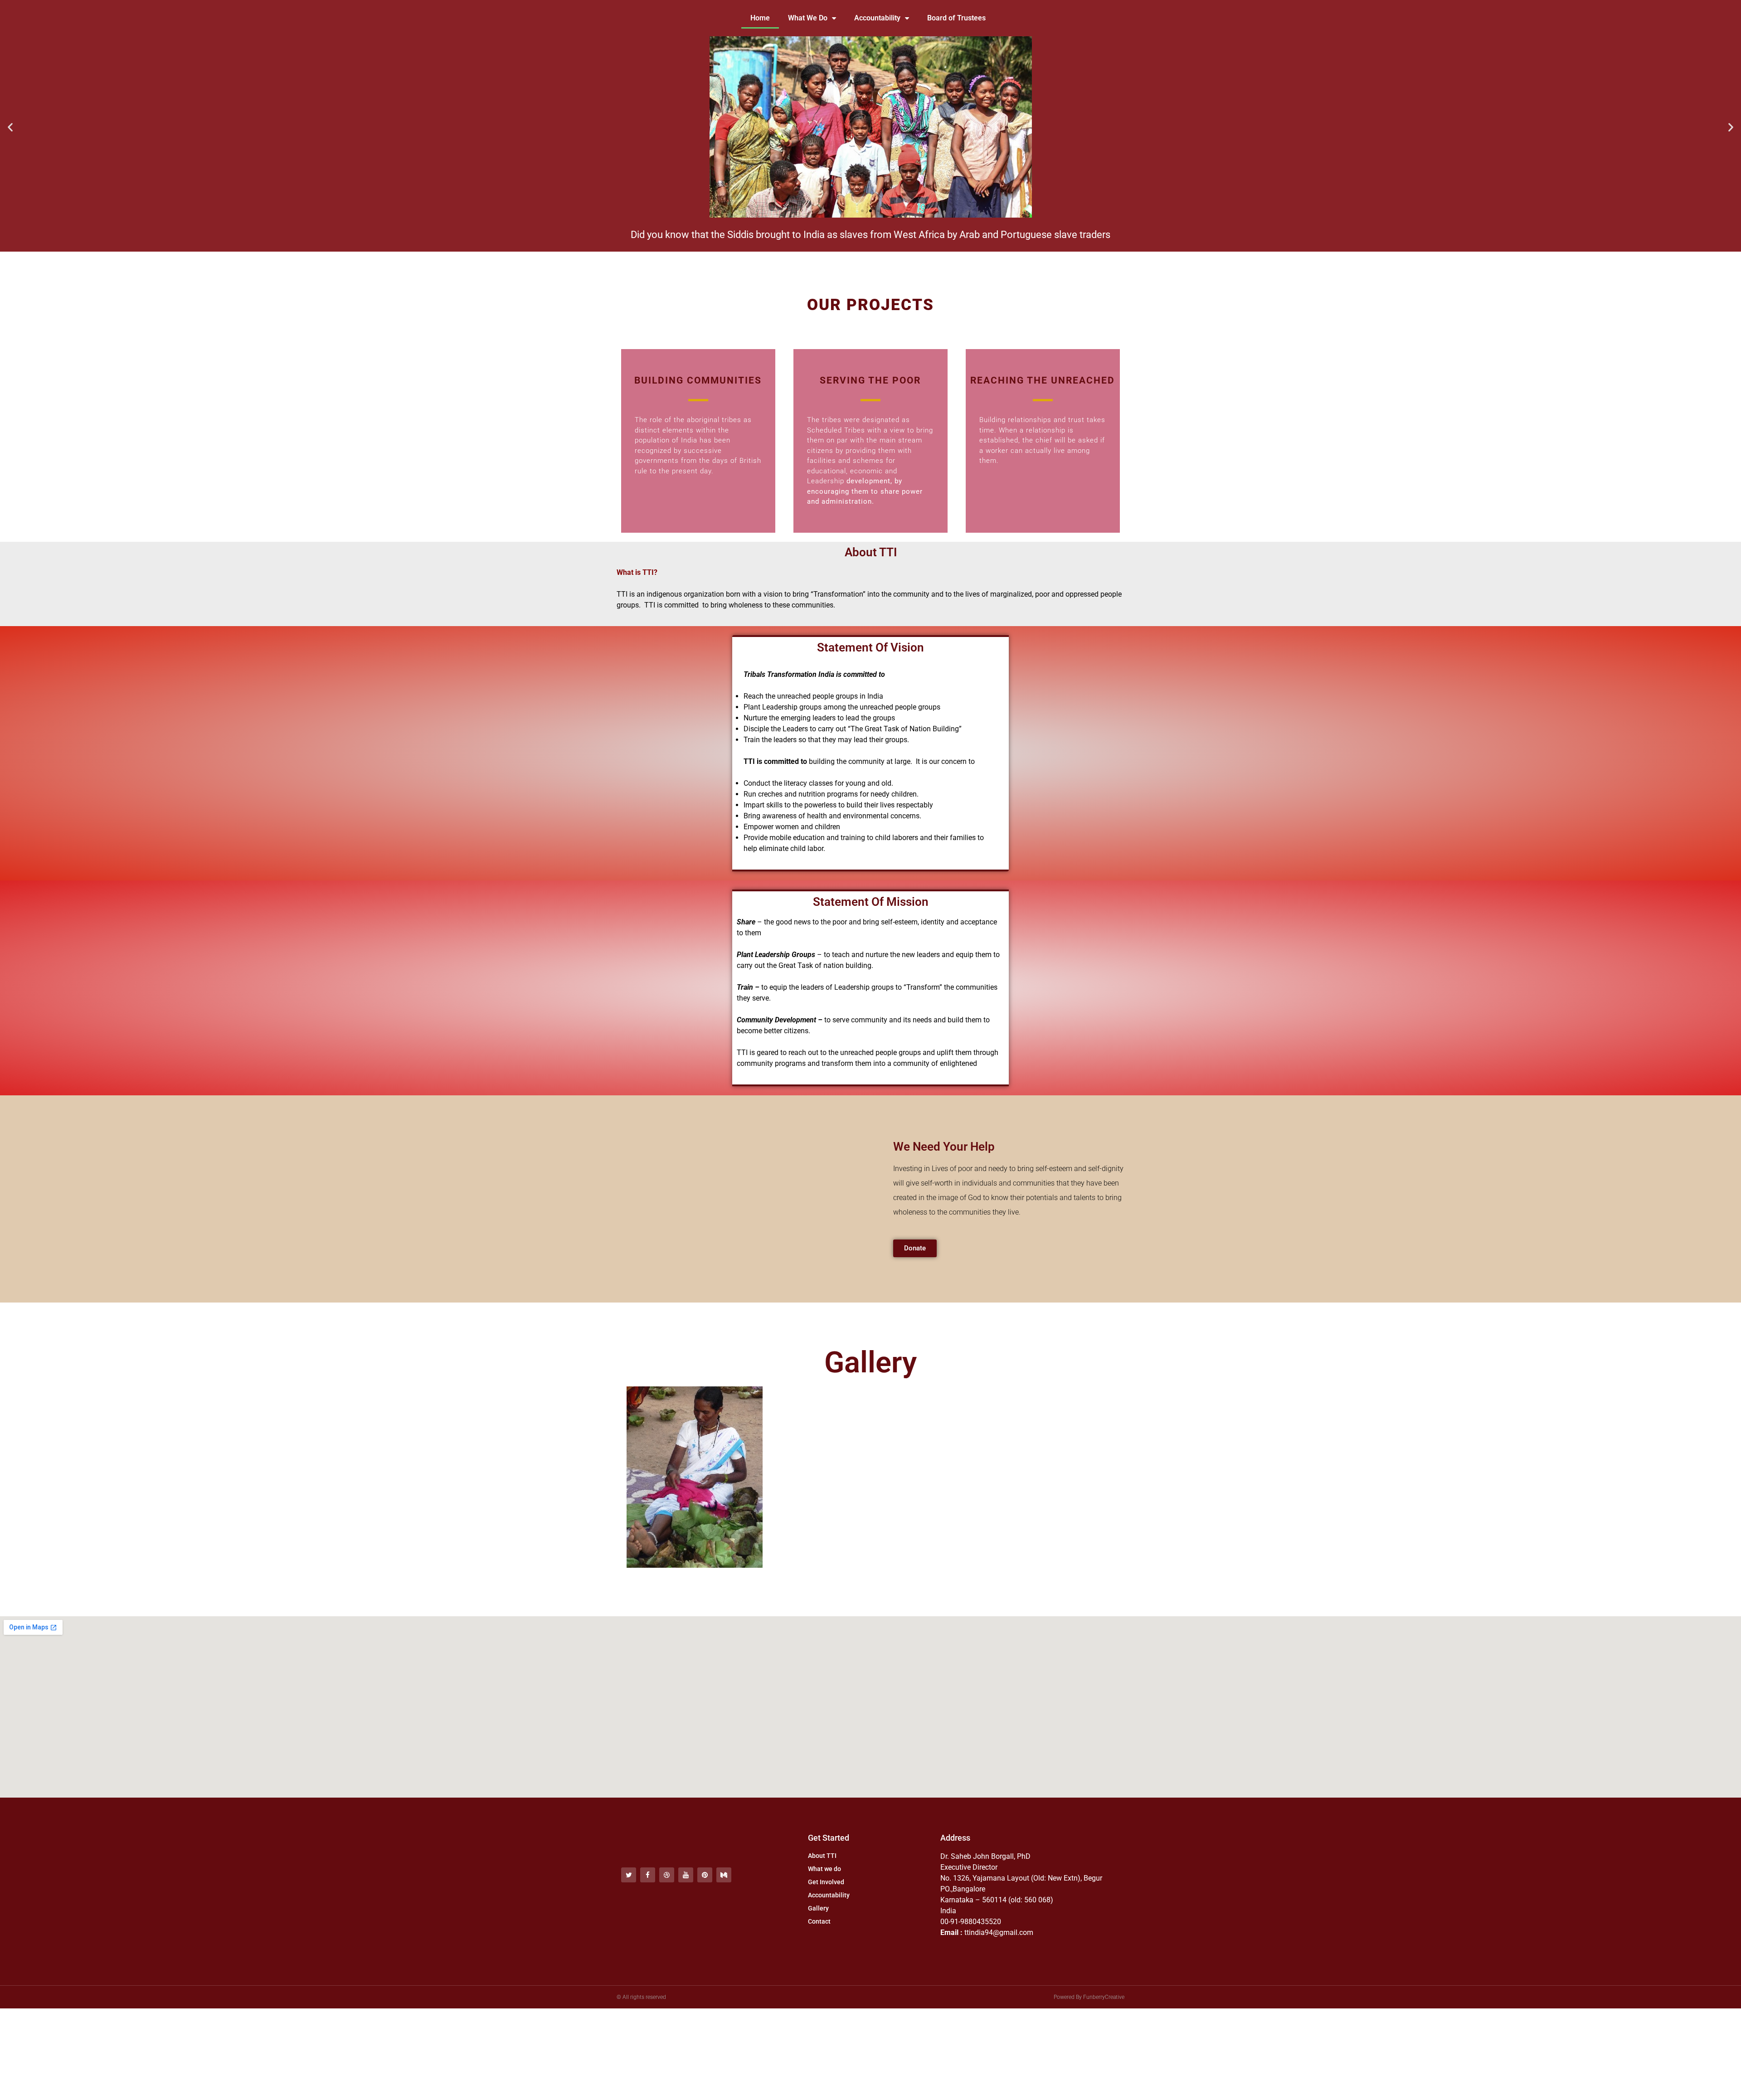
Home (760, 18)
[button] (10, 127)
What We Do (808, 18)
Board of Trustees (956, 18)
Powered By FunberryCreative (1089, 1997)
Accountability (877, 18)
